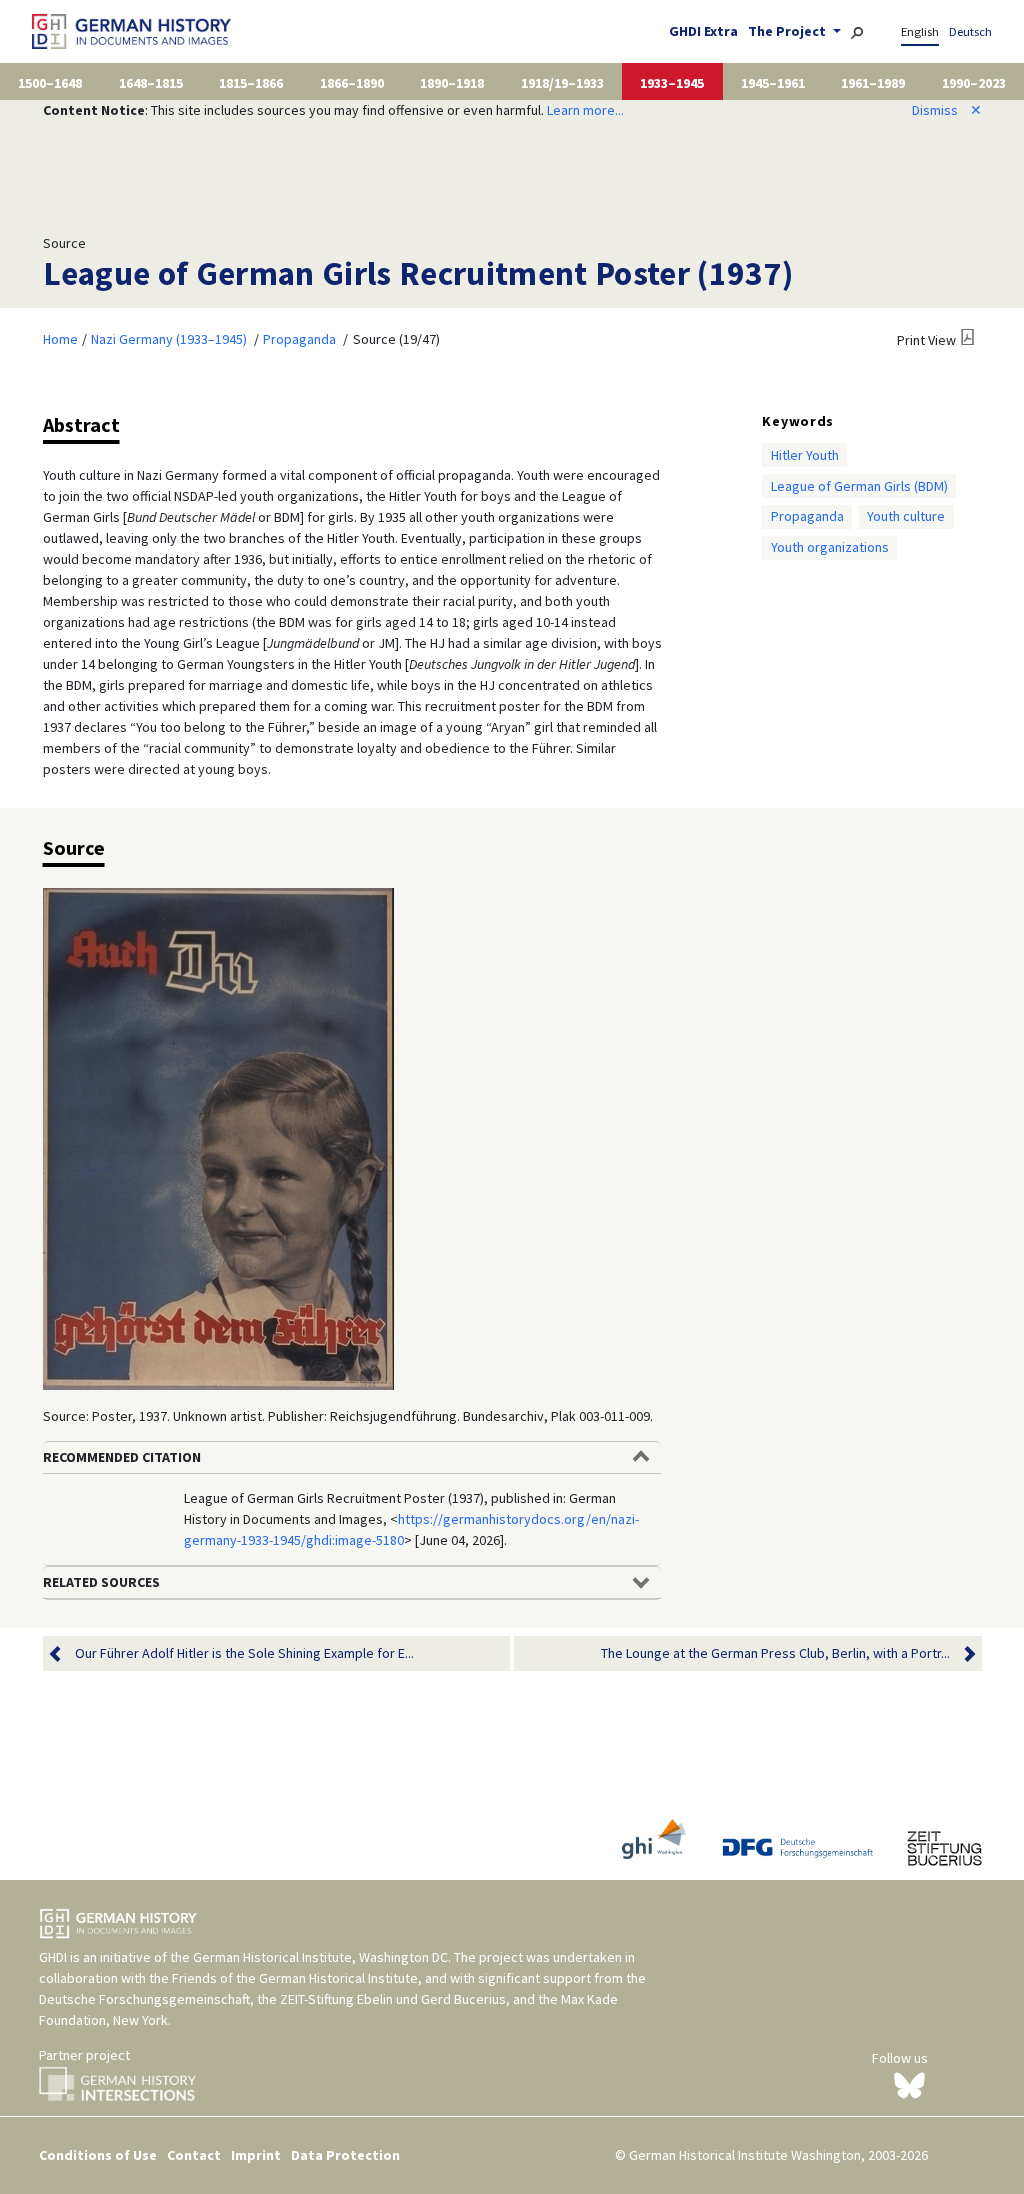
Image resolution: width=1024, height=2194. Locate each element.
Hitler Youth (805, 455)
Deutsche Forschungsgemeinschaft (144, 1999)
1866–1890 (352, 83)
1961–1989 (873, 83)
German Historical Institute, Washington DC (320, 1957)
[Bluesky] (909, 2084)
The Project (788, 31)
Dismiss (947, 110)
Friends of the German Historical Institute (295, 1978)
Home (60, 339)
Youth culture (906, 516)
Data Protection (345, 2155)
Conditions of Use (98, 2155)
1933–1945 (672, 83)
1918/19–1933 (562, 83)
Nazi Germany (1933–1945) (169, 339)
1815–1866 (251, 83)
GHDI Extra (703, 31)
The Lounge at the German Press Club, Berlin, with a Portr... (775, 1653)
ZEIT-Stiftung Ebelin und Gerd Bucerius (393, 1999)
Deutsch (970, 31)
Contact (194, 2155)
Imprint (256, 2155)
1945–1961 (773, 83)
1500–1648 (50, 83)
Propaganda (299, 339)
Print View (926, 340)
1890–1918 (452, 83)
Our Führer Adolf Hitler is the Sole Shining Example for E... (244, 1653)
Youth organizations (830, 547)
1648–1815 (151, 83)
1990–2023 (974, 83)
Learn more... (585, 110)
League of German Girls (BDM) (859, 486)
